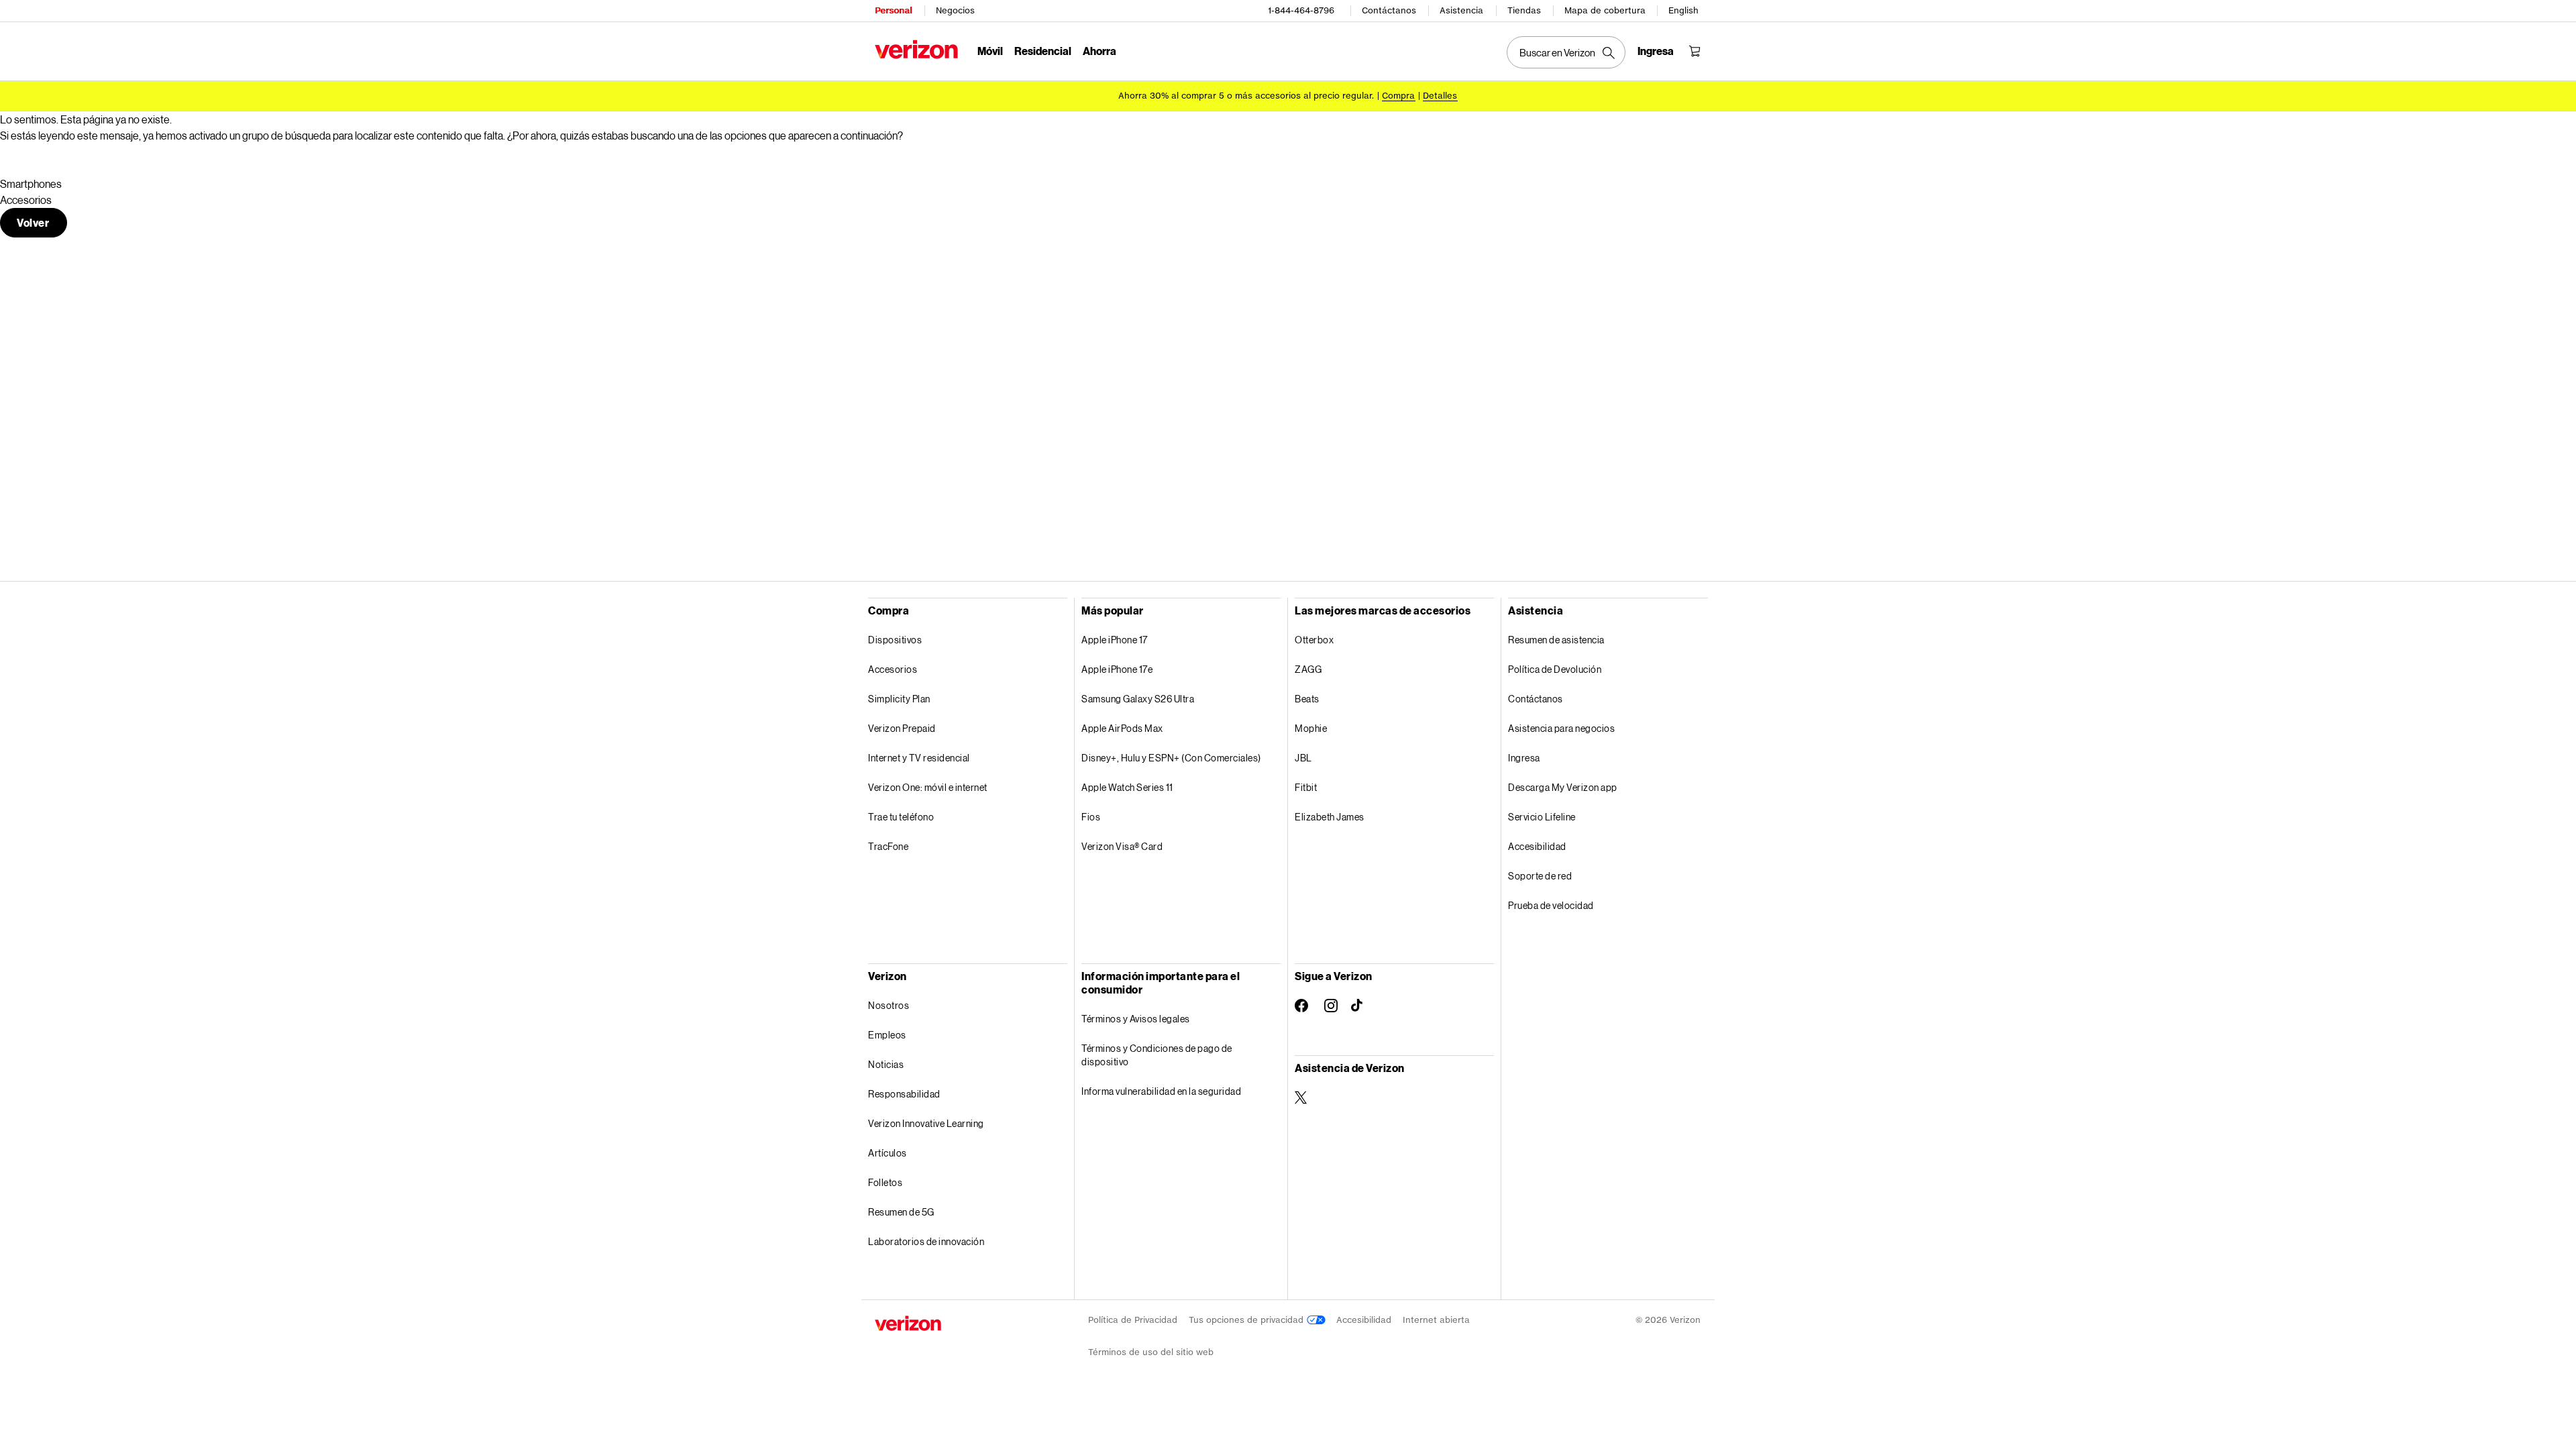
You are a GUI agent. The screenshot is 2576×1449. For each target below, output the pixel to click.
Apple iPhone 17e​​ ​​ (1118, 669)
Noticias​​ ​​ (887, 1064)
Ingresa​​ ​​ (1524, 758)
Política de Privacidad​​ (1133, 1320)
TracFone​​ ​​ (889, 846)
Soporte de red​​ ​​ (1541, 876)
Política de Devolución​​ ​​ (1555, 669)
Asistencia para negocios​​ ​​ (1562, 728)
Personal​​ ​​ (894, 10)
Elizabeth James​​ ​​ (1330, 817)
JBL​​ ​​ (1304, 758)
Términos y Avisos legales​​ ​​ (1136, 1019)
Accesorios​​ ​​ (893, 669)
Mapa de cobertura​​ (1605, 10)
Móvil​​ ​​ (990, 51)
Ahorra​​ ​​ (1100, 51)
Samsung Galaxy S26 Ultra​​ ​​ (1138, 699)
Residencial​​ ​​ (1043, 51)
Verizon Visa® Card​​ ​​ (1123, 846)
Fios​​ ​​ (1091, 817)
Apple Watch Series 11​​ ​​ (1128, 787)
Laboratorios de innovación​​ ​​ (927, 1241)
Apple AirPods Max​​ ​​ (1123, 728)
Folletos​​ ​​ (886, 1182)
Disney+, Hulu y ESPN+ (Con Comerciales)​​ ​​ (1172, 758)
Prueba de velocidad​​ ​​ (1551, 905)
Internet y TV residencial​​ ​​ (919, 758)
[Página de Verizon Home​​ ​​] (916, 49)
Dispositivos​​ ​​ (896, 640)
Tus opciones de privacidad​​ (1248, 1320)
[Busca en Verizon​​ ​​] (1566, 52)
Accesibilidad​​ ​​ (1538, 846)
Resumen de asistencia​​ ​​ (1557, 640)
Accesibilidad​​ (1364, 1320)
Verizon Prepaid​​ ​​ (902, 728)
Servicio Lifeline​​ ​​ (1542, 817)
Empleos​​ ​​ (888, 1035)
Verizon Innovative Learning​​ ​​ (926, 1123)
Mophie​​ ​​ (1311, 728)
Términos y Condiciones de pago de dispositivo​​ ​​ (1157, 1055)
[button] (34, 223)
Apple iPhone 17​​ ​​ (1115, 640)
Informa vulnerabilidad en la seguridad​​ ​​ (1162, 1091)
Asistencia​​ (1462, 10)
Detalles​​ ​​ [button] (1440, 96)
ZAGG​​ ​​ (1309, 669)
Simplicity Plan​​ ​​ (900, 699)
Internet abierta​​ (1437, 1320)
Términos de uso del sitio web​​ (1151, 1352)
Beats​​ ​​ (1307, 699)
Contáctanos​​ (1389, 10)
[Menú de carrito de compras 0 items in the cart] (1695, 51)
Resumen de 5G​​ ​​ (902, 1212)
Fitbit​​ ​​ (1306, 787)
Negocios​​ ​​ (956, 10)
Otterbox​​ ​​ (1315, 640)
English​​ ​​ (1684, 10)
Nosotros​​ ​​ (889, 1005)
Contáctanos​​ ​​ (1536, 699)
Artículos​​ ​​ (888, 1153)
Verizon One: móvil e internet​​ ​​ (928, 787)
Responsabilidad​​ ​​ (905, 1094)
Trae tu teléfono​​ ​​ (902, 817)
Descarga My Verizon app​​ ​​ (1563, 787)
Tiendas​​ (1524, 10)
